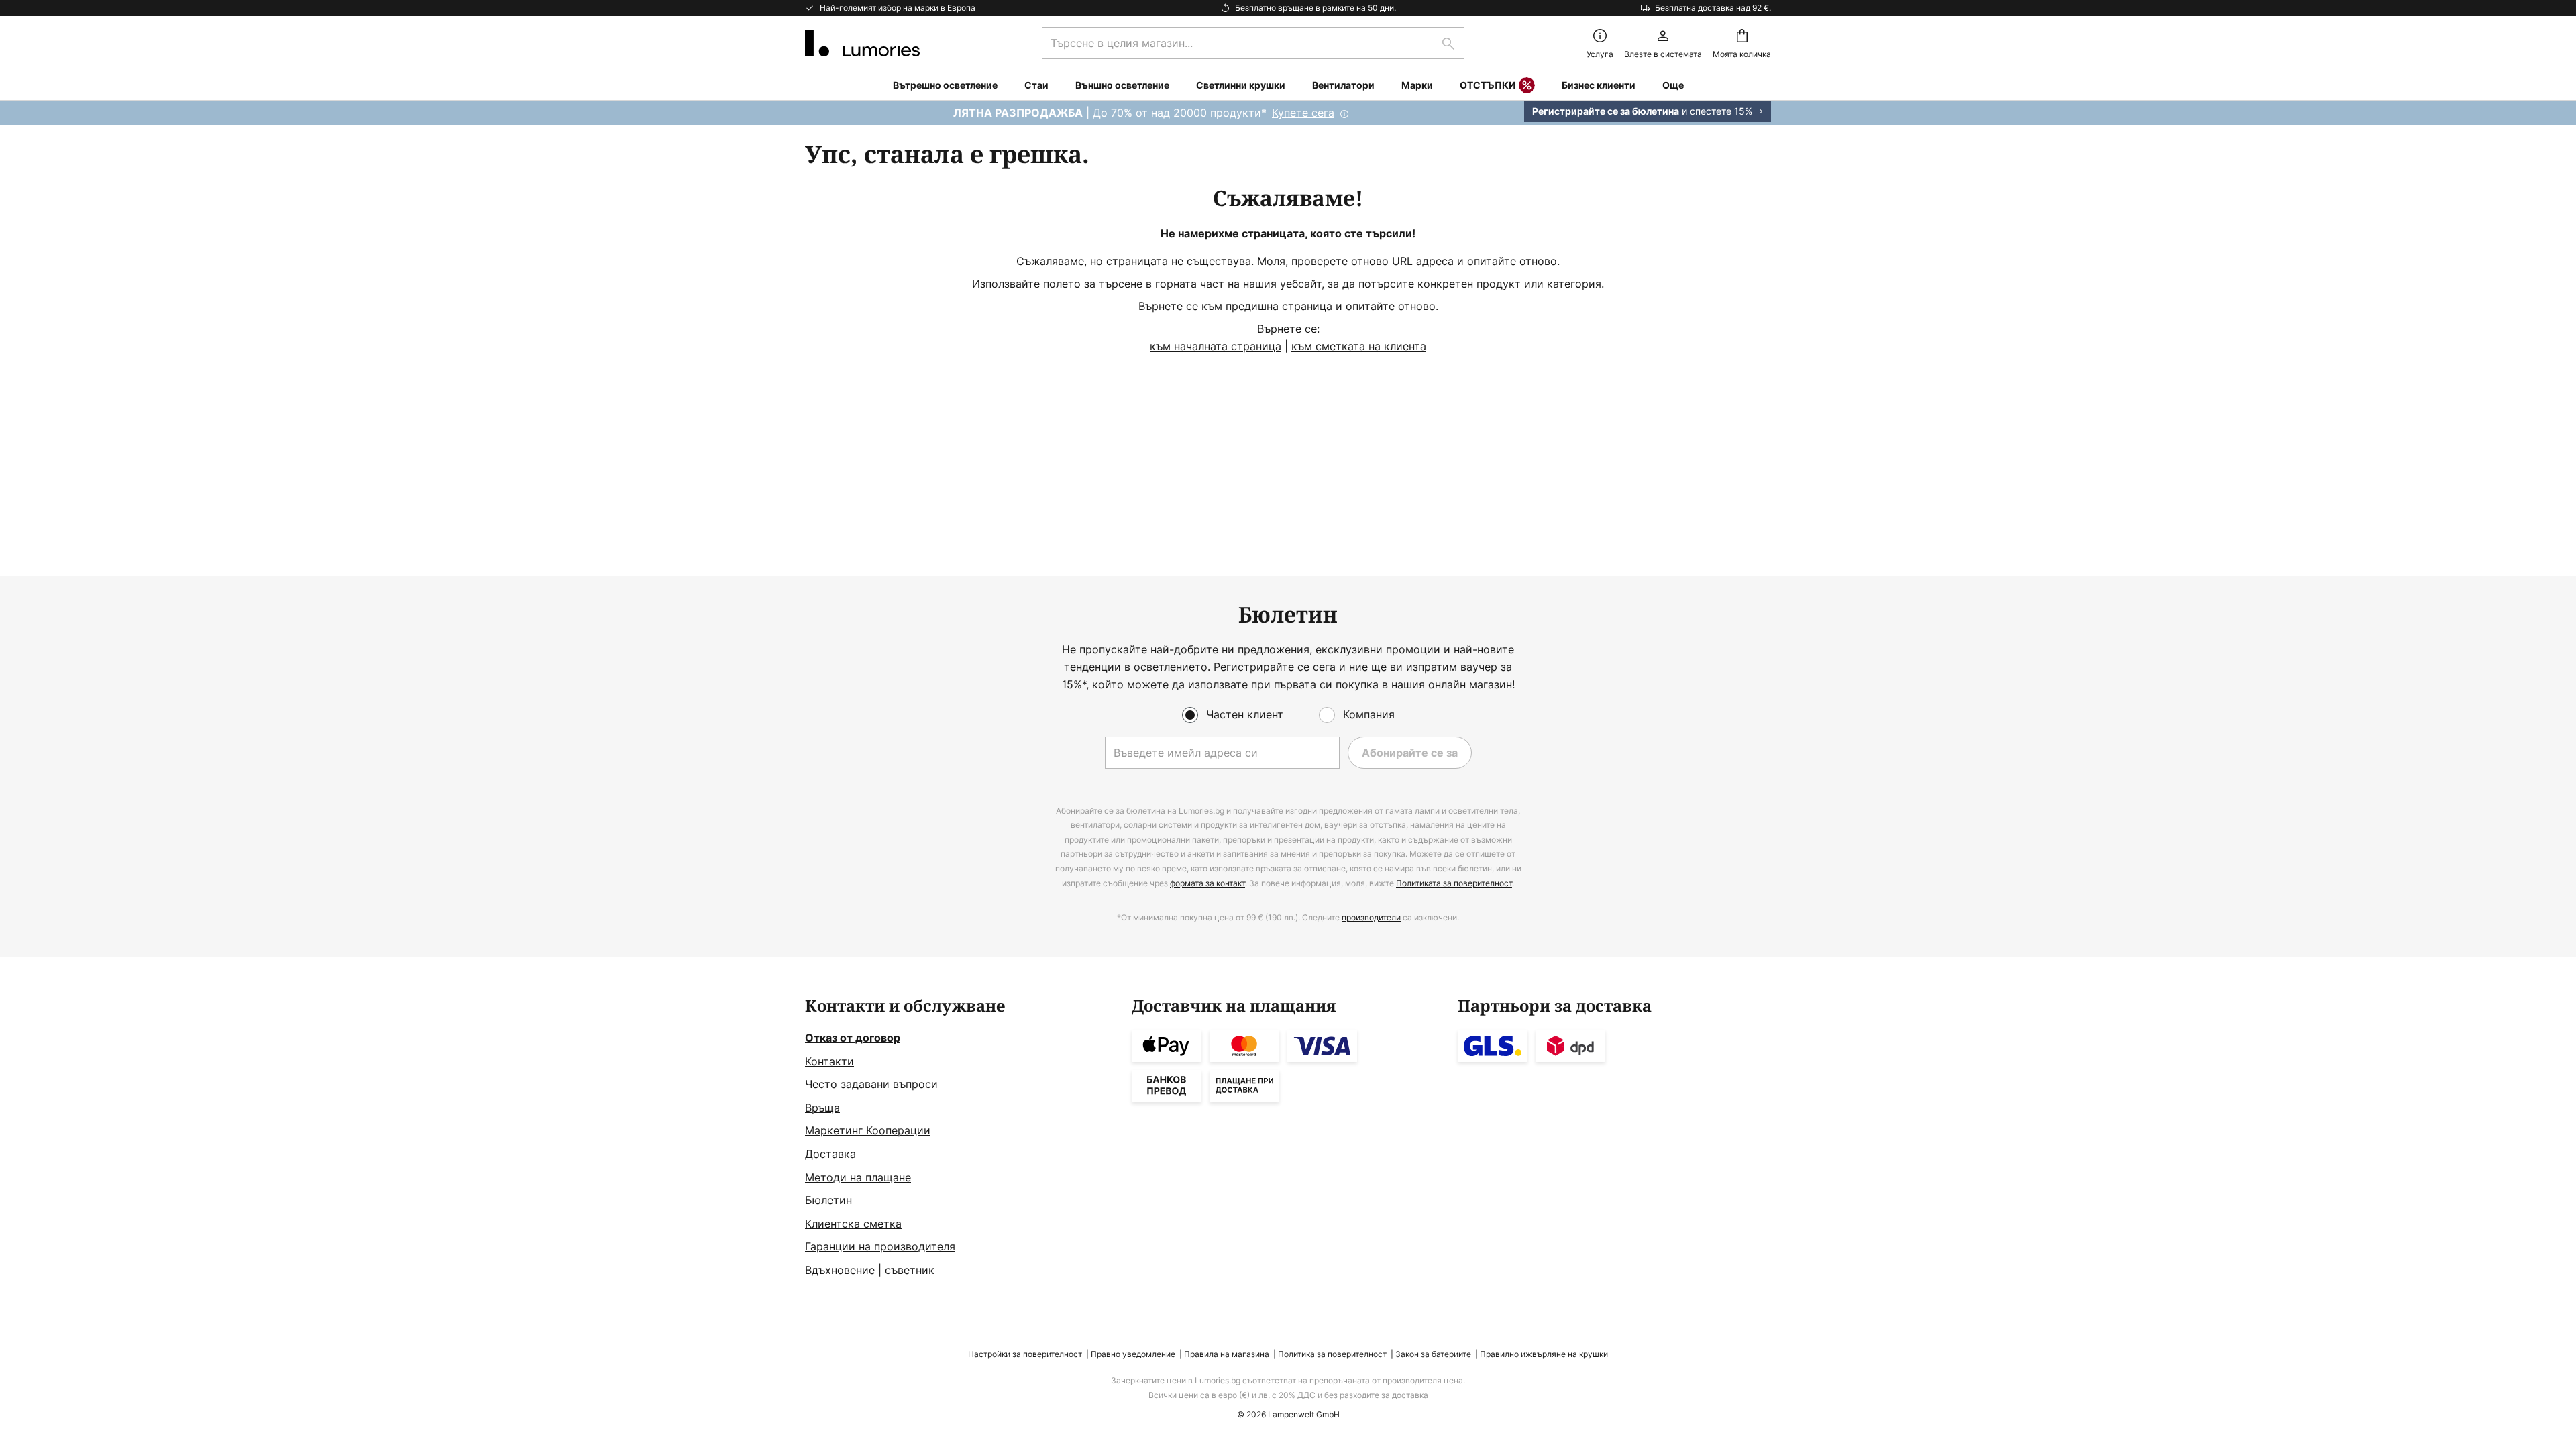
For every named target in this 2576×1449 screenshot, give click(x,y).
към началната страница (1216, 346)
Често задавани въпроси (871, 1084)
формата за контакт (1207, 883)
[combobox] (1253, 43)
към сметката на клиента (1359, 346)
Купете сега (1303, 113)
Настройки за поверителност (1025, 1354)
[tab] (962, 1138)
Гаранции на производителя (880, 1246)
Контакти (829, 1061)
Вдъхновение (840, 1270)
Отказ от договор (853, 1038)
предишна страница (1279, 306)
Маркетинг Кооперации (868, 1130)
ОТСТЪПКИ (1488, 85)
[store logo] (862, 43)
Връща (822, 1108)
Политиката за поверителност (1454, 883)
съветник (910, 1270)
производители (1371, 917)
